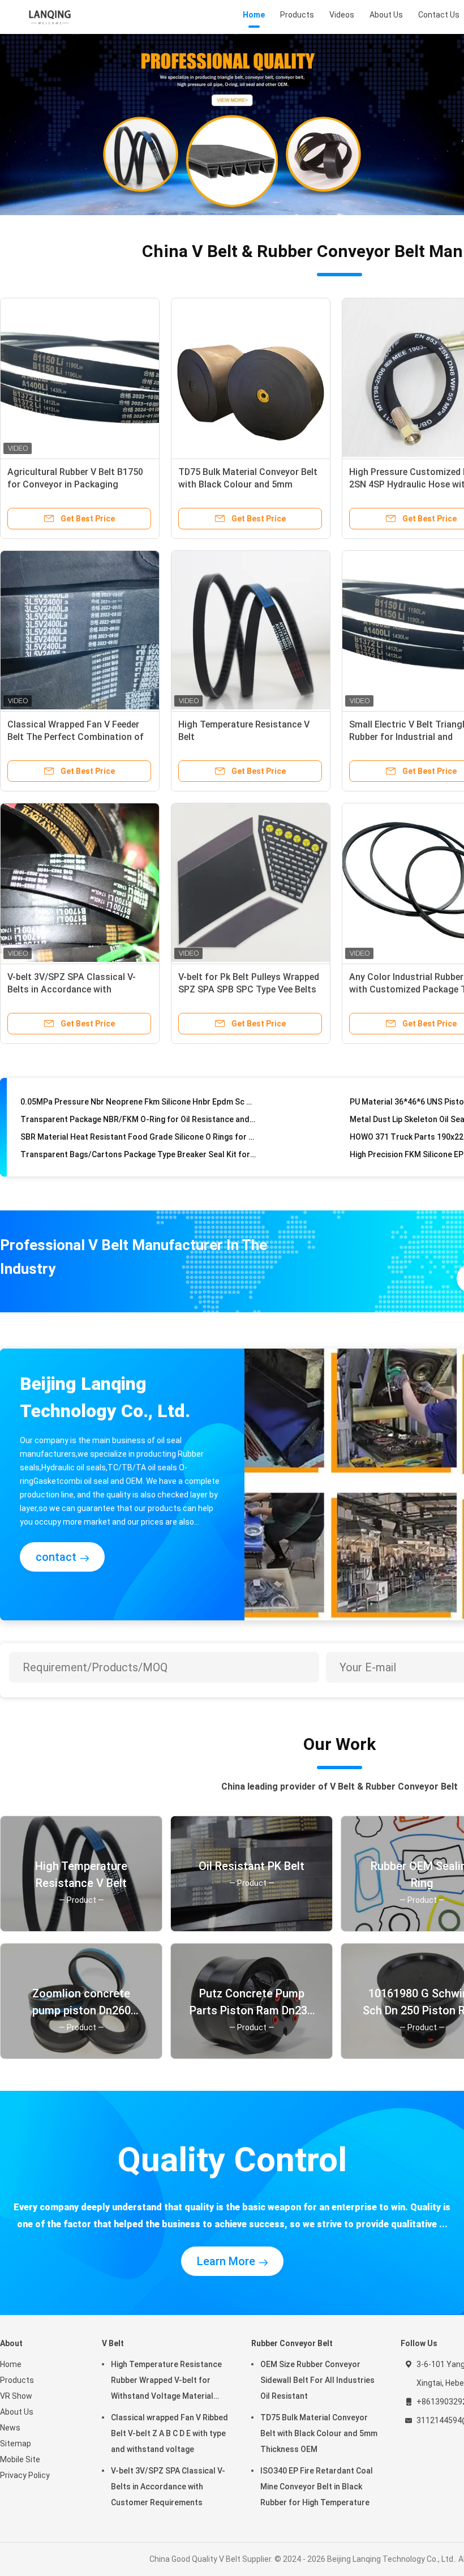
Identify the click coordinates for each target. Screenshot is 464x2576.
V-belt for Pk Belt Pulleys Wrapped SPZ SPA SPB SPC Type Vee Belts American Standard (249, 989)
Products (17, 2380)
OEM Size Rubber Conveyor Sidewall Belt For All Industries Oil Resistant (317, 2380)
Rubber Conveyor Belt (292, 2343)
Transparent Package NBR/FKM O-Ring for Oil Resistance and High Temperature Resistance (138, 1100)
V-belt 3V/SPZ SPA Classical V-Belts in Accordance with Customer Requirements (72, 989)
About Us (17, 2412)
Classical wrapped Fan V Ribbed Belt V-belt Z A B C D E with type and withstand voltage (169, 2433)
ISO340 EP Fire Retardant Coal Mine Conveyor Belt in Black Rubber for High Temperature (317, 2487)
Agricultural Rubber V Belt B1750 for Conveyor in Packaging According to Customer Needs (75, 484)
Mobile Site (20, 2459)
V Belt (113, 2343)
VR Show (16, 2396)
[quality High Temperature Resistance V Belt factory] (251, 630)
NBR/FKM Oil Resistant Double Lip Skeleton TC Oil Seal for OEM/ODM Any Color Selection (138, 1153)
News (10, 2428)
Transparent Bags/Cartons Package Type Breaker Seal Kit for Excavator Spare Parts (138, 1135)
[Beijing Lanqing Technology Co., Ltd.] (50, 17)
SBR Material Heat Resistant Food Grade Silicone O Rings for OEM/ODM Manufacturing (138, 1118)
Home (11, 2364)
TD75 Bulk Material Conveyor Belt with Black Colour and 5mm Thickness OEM (248, 484)
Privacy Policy (25, 2475)
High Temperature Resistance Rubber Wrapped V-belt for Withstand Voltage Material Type (166, 2382)
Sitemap (16, 2444)
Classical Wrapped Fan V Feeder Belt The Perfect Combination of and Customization (76, 737)
